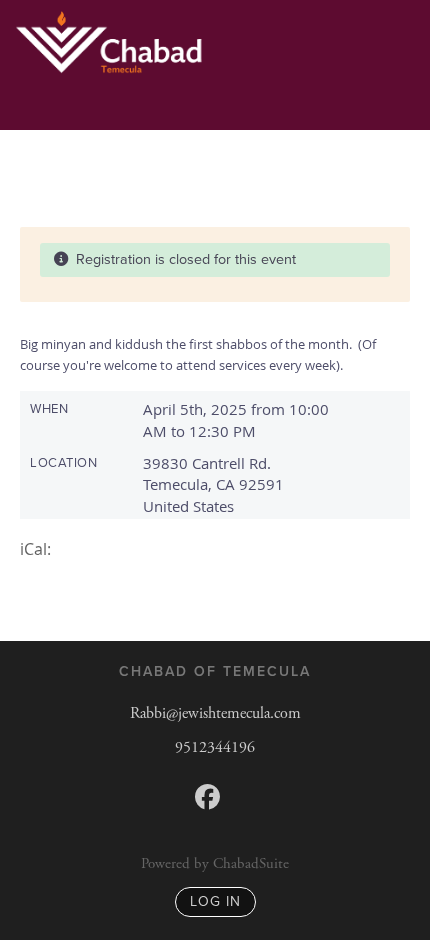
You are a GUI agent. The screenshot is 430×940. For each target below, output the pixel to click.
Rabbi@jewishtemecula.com (215, 713)
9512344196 (215, 747)
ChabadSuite (251, 863)
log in (215, 901)
